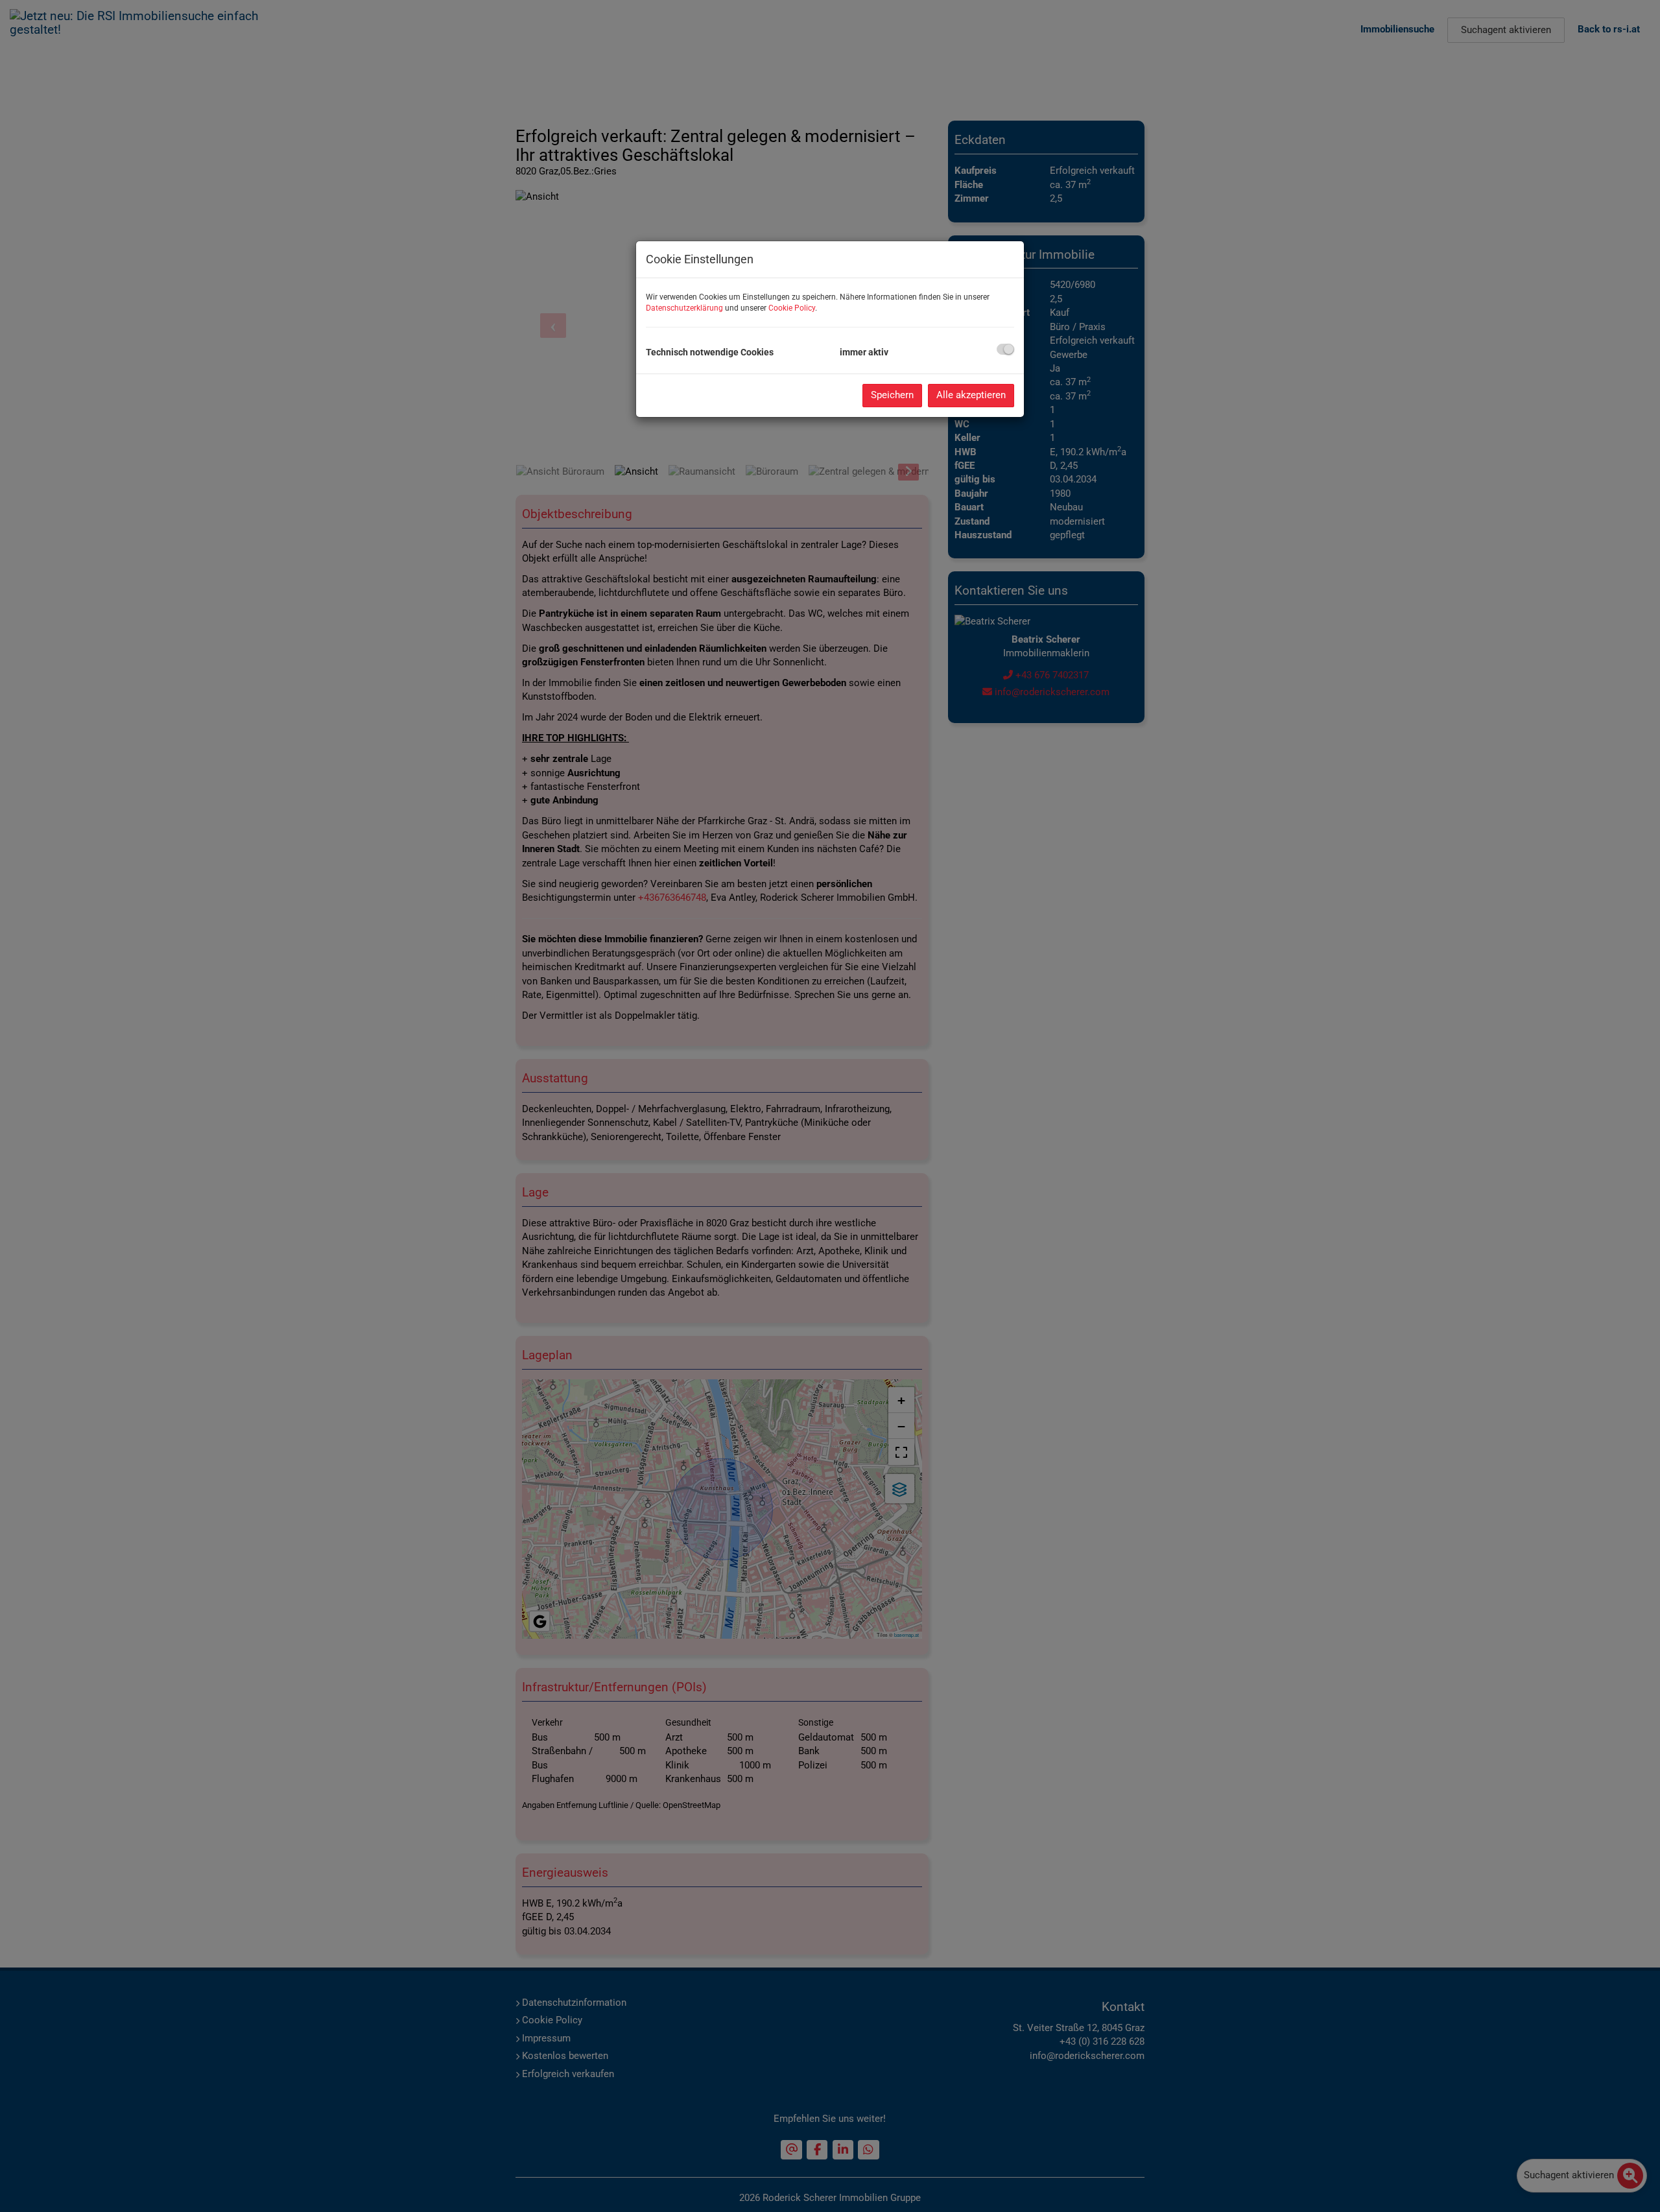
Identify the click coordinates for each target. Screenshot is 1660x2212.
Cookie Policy (792, 308)
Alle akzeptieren (971, 395)
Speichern (892, 395)
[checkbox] (1005, 349)
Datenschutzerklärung (684, 308)
